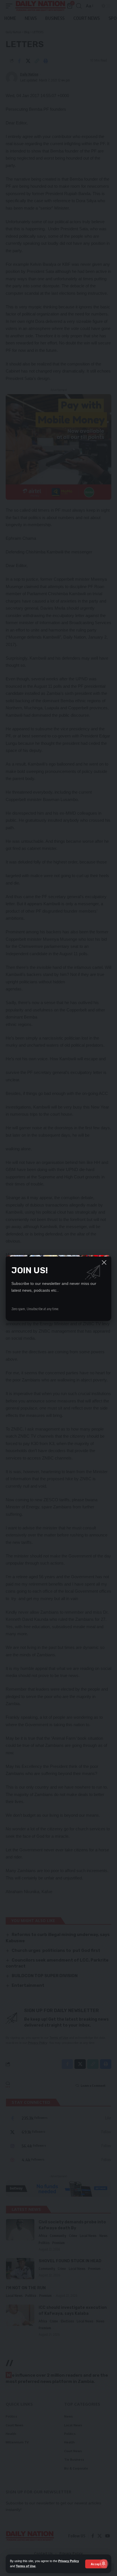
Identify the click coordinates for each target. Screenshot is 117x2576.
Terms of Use (26, 2566)
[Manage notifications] (104, 2564)
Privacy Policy (69, 2561)
